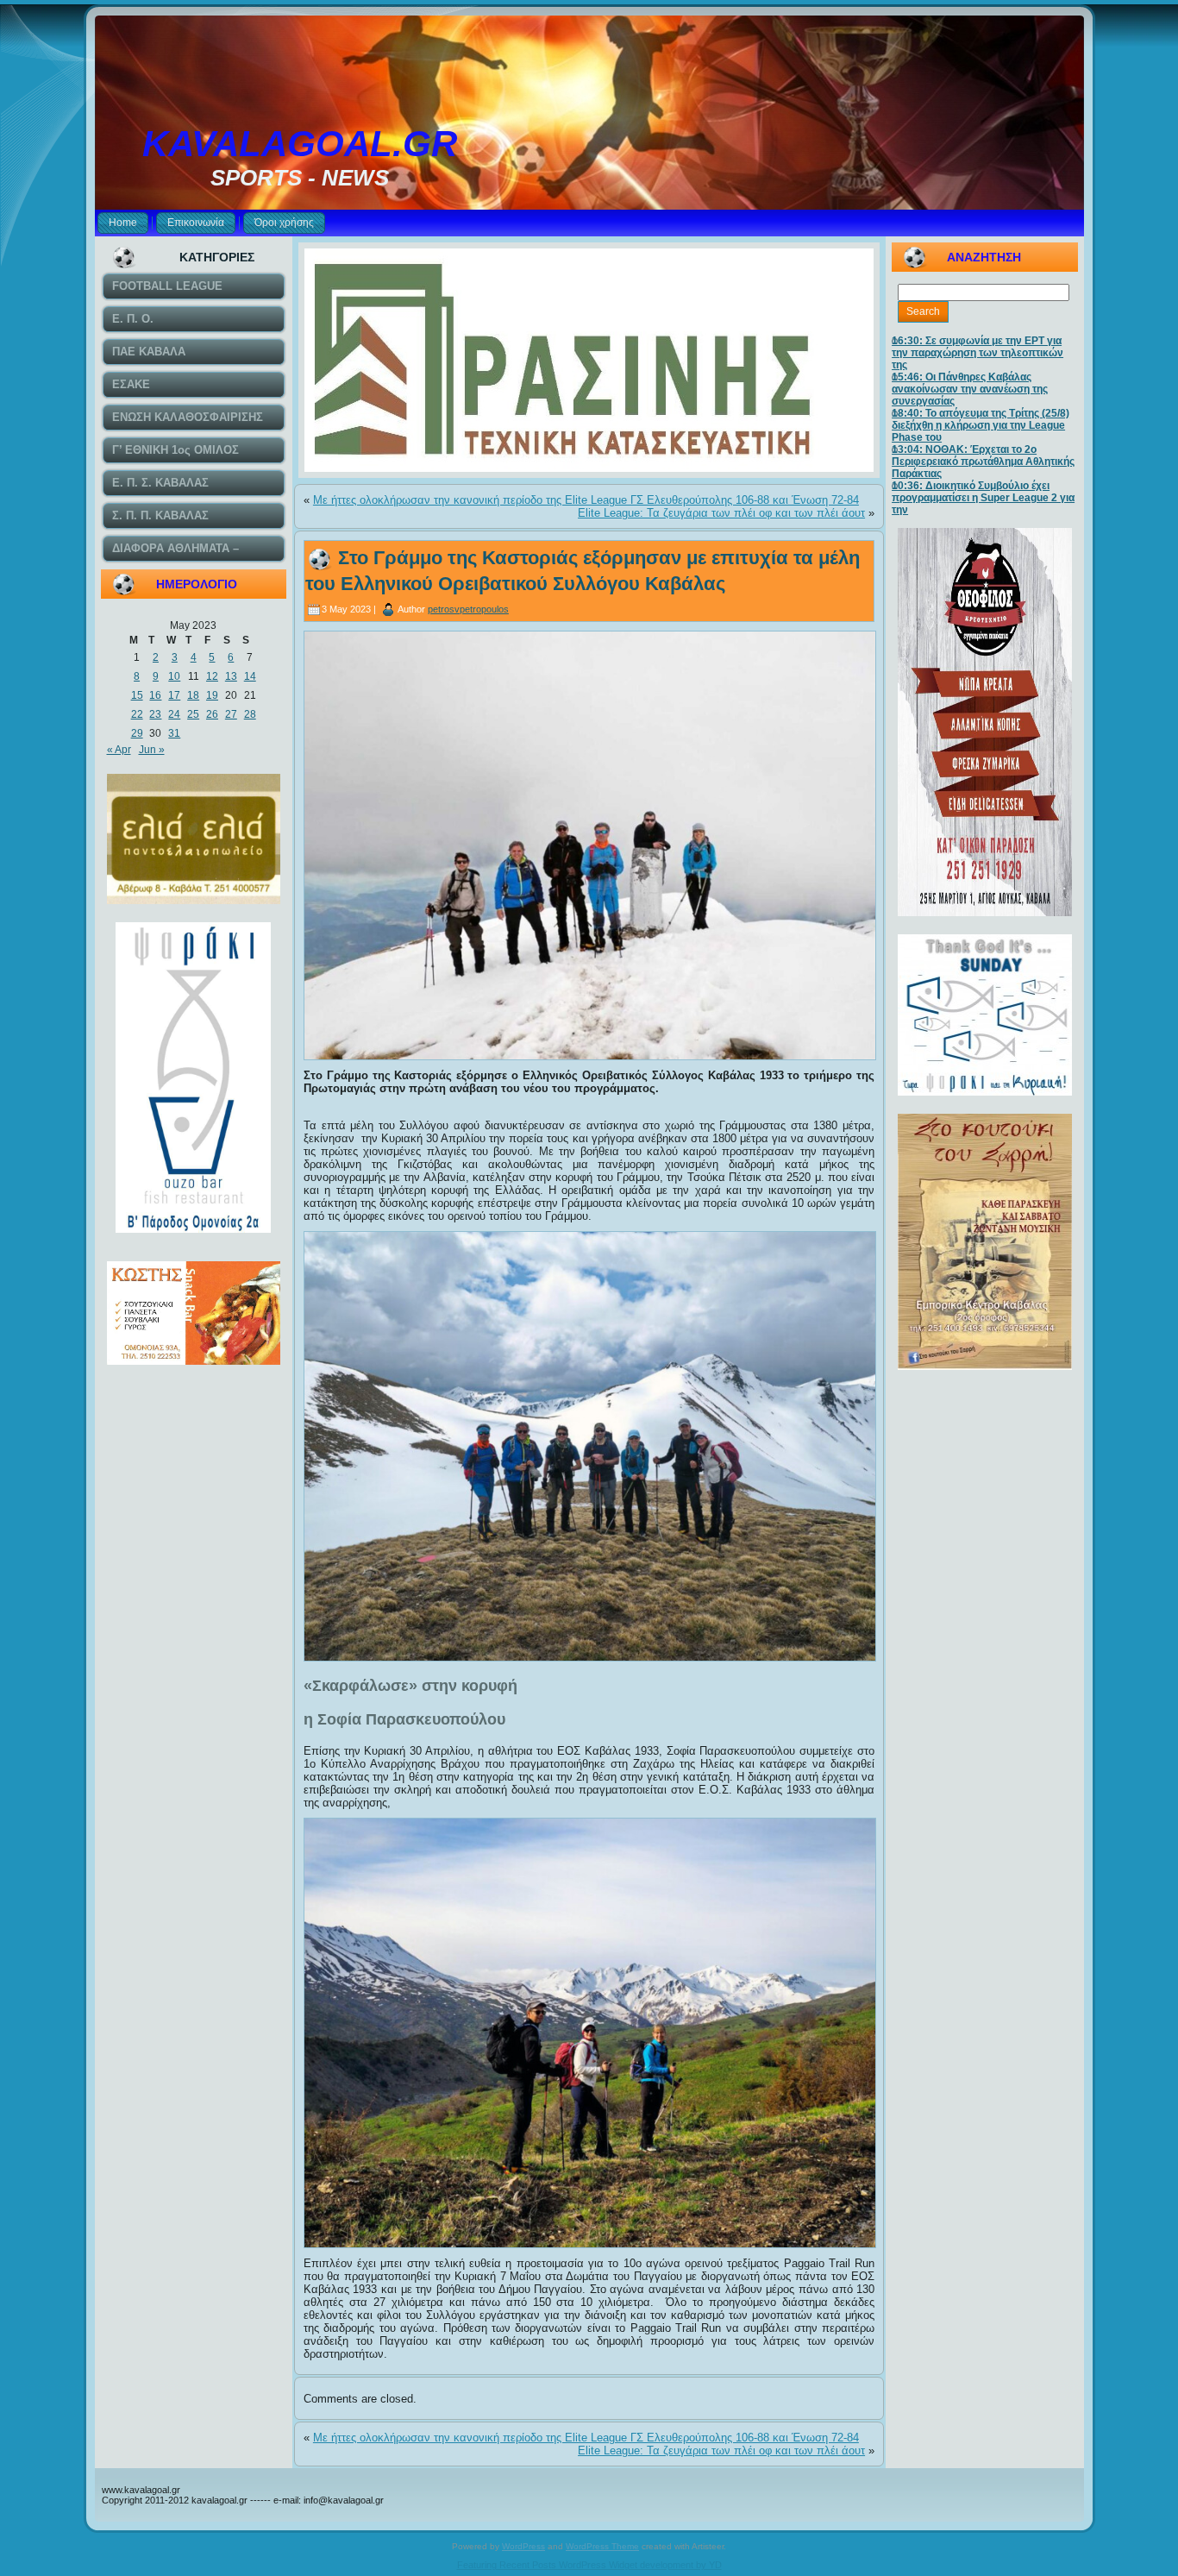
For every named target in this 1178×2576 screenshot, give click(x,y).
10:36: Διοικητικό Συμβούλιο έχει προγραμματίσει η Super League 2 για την (983, 498)
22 (137, 714)
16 (155, 695)
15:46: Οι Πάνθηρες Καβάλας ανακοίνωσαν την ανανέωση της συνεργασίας (970, 389)
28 (250, 714)
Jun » (152, 750)
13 (231, 676)
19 (212, 695)
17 (174, 695)
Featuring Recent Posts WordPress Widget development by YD (589, 2565)
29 (137, 733)
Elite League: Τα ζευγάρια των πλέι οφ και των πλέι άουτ (721, 513)
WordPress (523, 2546)
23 (155, 714)
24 (174, 714)
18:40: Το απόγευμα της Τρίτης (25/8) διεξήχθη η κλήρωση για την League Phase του (981, 425)
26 (212, 714)
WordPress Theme (602, 2546)
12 (212, 676)
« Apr (119, 750)
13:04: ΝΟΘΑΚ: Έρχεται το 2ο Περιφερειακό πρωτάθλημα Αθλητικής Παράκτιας (983, 462)
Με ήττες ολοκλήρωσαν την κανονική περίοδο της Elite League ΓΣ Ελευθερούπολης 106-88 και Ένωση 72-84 (586, 500)
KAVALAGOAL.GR (300, 144)
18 (193, 695)
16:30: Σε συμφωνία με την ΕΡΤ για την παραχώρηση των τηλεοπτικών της (977, 353)
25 (193, 714)
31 (174, 733)
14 (250, 676)
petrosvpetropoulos (468, 609)
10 (174, 676)
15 (137, 695)
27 (231, 714)
